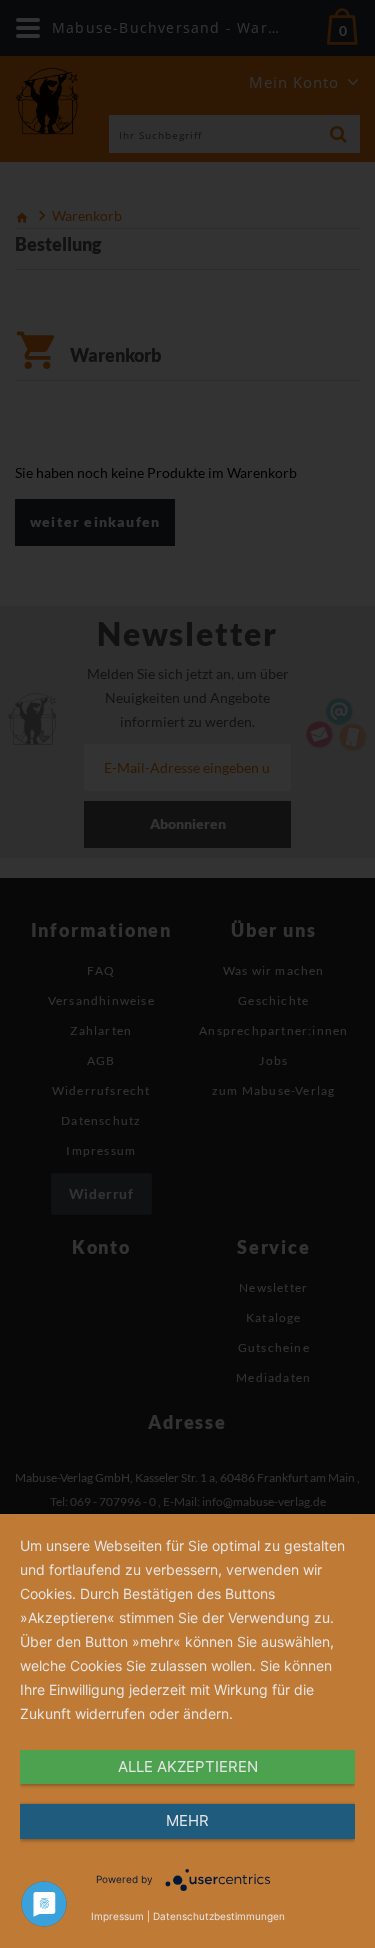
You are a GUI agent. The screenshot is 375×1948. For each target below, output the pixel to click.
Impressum (117, 1916)
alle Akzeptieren (188, 1766)
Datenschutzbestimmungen (219, 1916)
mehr (187, 1820)
